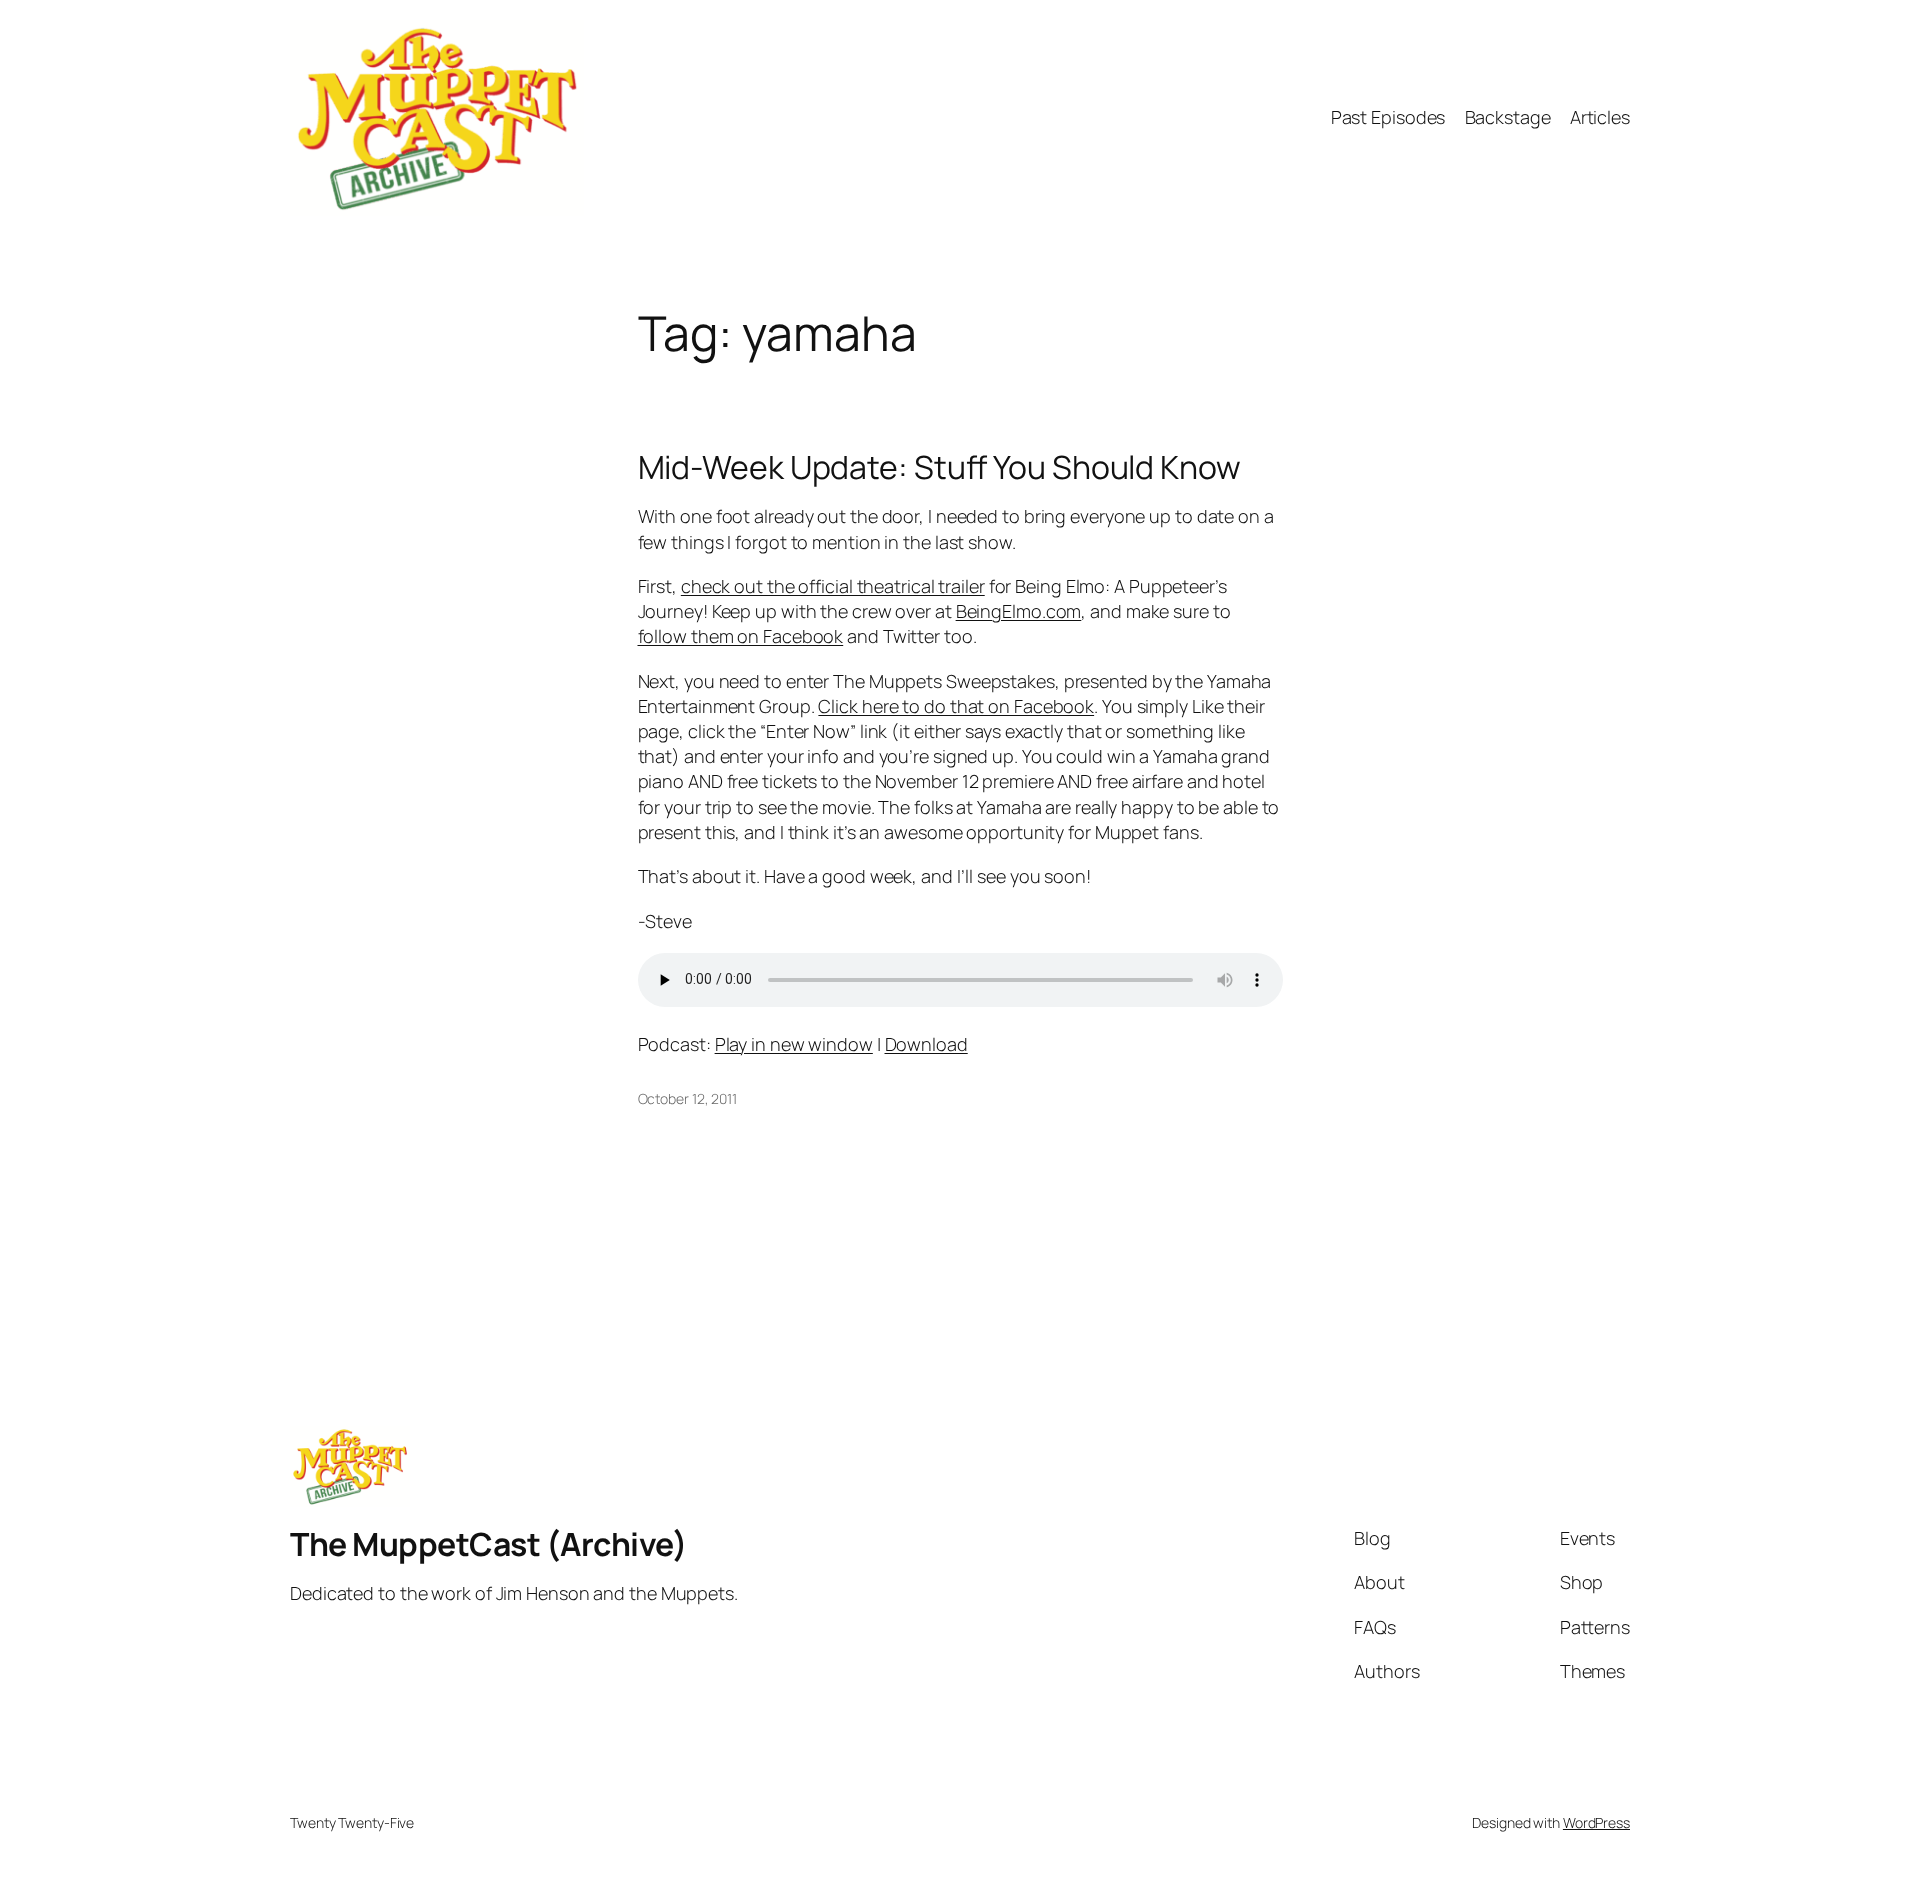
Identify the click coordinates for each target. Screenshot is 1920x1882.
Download (926, 1044)
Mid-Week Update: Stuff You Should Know (939, 467)
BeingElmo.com (1019, 611)
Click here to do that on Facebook (956, 706)
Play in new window (794, 1044)
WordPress (1596, 1822)
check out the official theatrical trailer (833, 586)
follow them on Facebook (741, 636)
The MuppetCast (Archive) (488, 1544)
